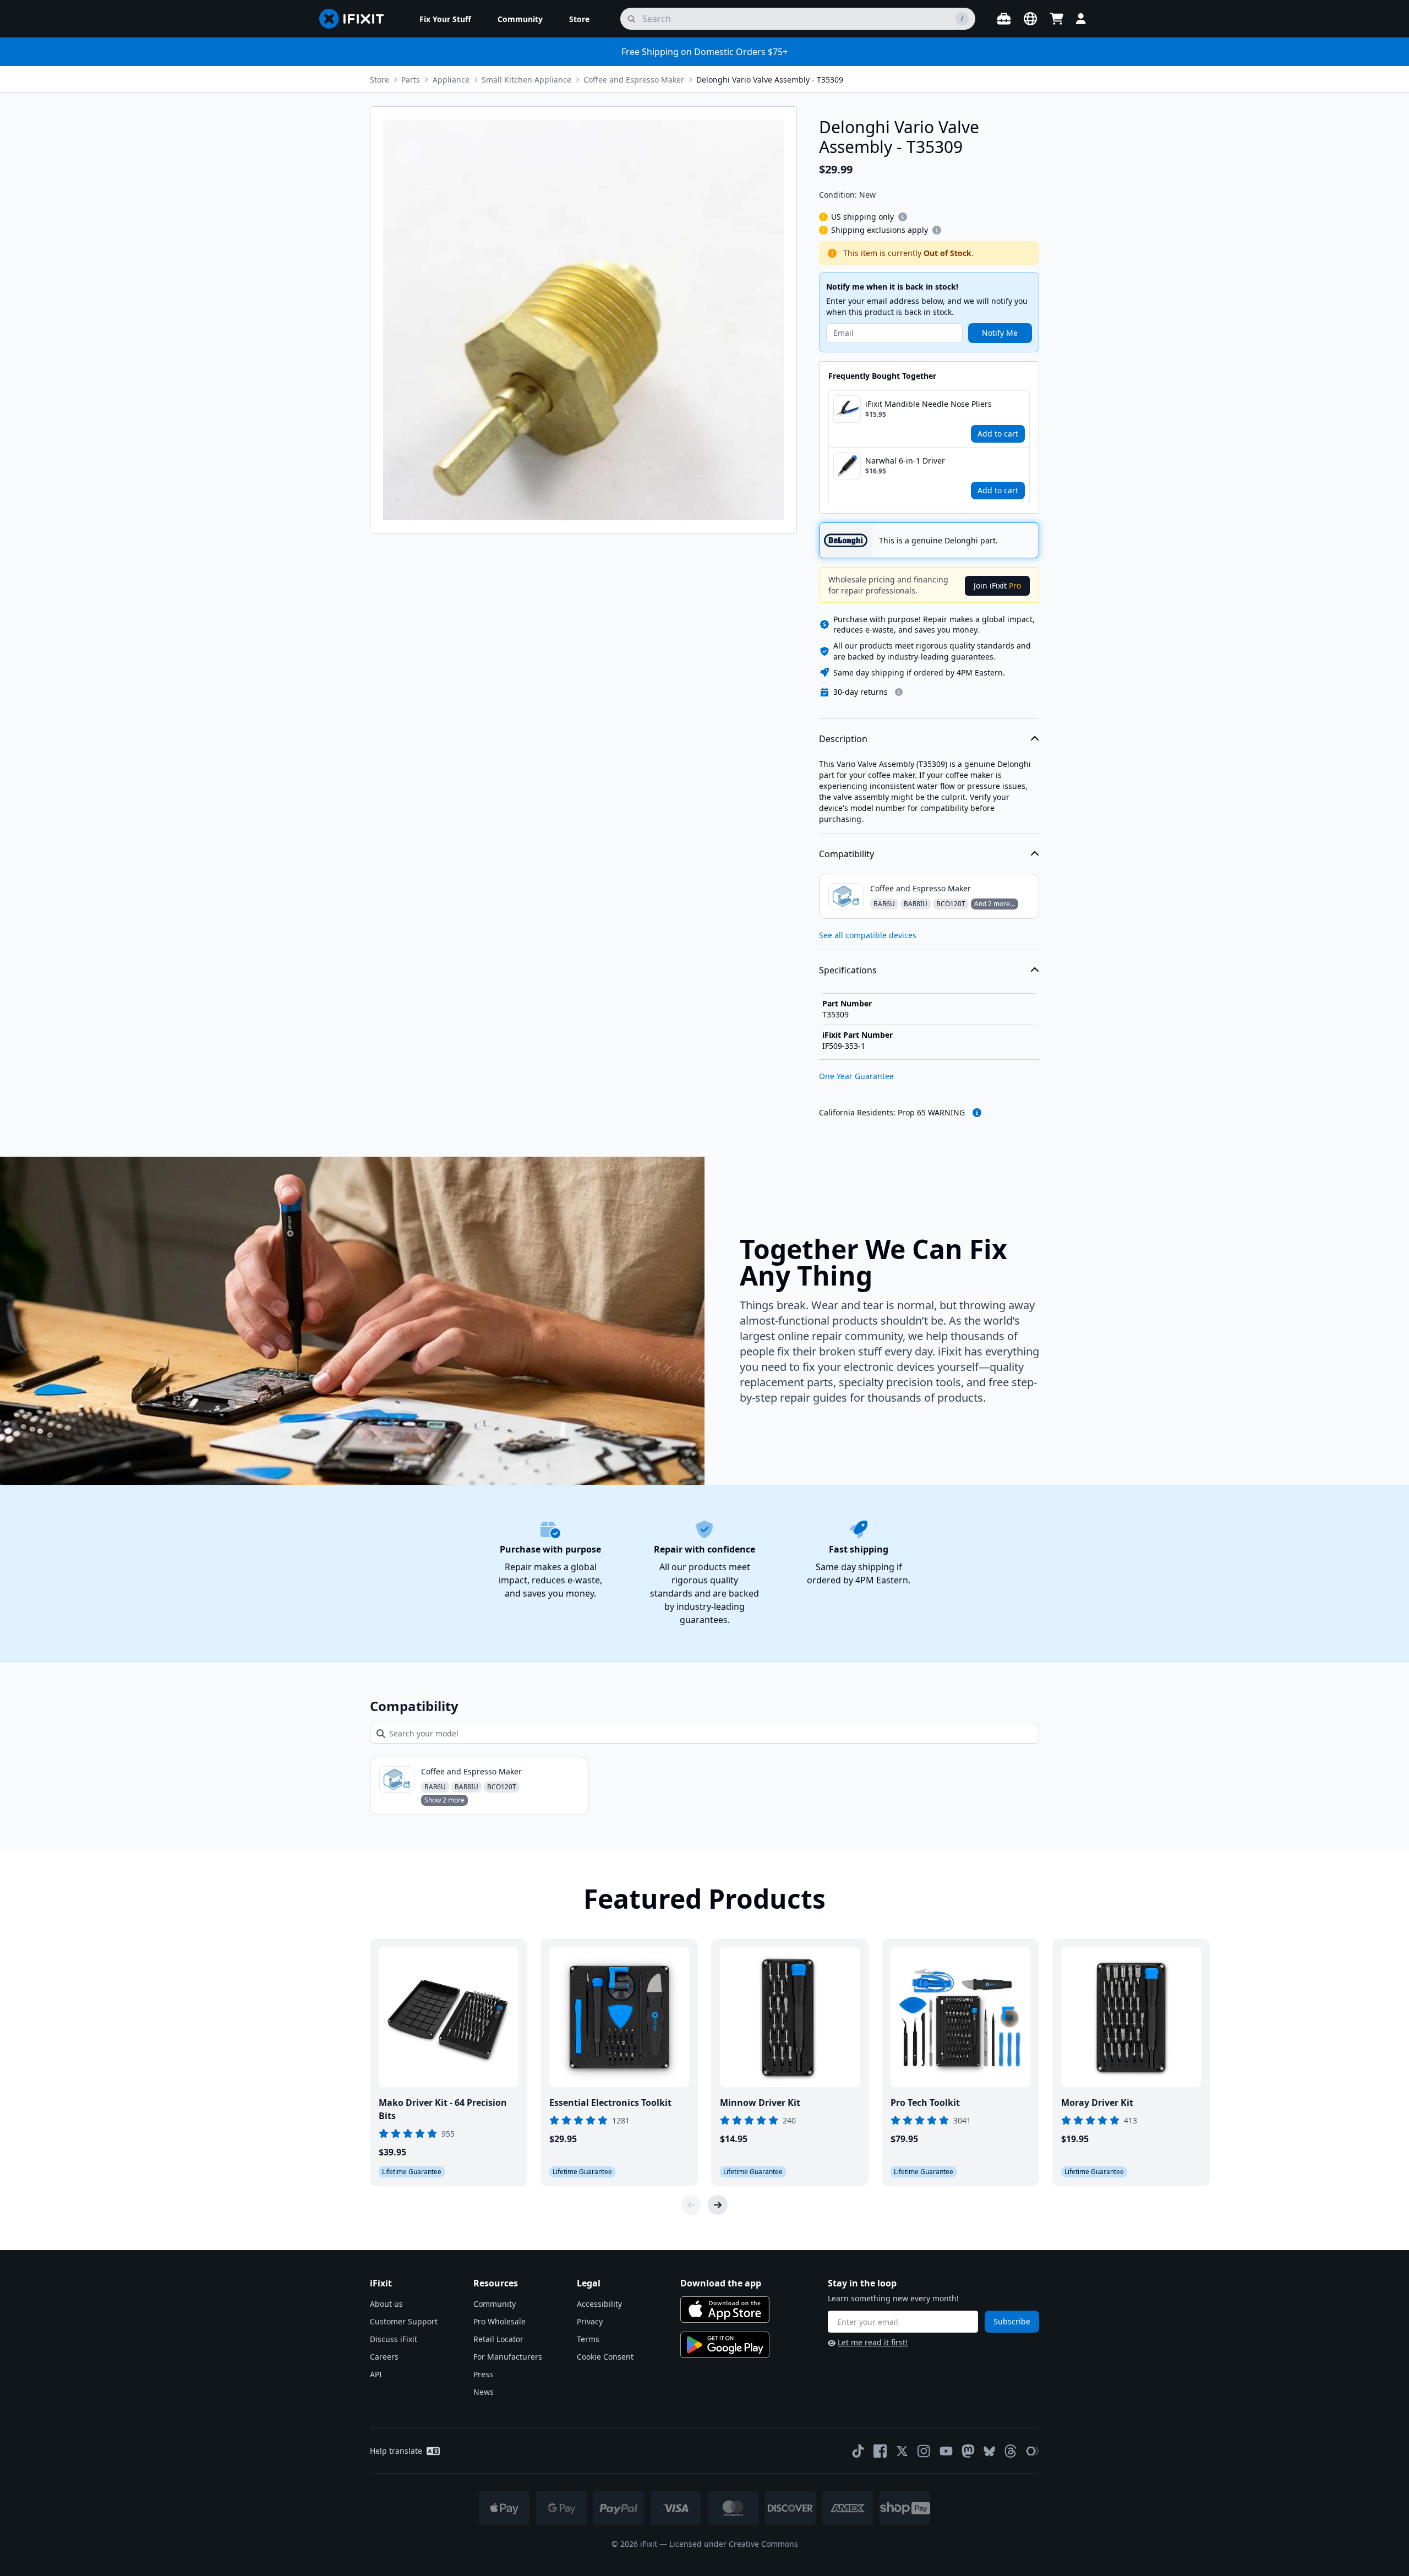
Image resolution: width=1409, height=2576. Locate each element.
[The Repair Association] (1033, 2451)
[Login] (1081, 19)
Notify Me (1000, 333)
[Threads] (1011, 2451)
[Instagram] (924, 2451)
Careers (384, 2357)
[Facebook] (880, 2451)
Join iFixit (997, 586)
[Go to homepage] (356, 19)
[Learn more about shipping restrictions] (903, 217)
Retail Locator (498, 2339)
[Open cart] (1057, 19)
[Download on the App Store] (725, 2310)
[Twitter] (902, 2451)
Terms (588, 2339)
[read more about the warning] (977, 1113)
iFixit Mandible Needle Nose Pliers (929, 404)
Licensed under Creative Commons (734, 2544)
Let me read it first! (873, 2342)
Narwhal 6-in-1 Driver (905, 461)
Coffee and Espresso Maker (634, 80)
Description (843, 739)
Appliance (451, 80)
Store (379, 80)
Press (483, 2374)
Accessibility (599, 2304)
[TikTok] (858, 2451)
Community (495, 2304)
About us (386, 2304)
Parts (411, 80)
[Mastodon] (968, 2451)
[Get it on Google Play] (725, 2345)
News (484, 2392)
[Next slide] (718, 2205)
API (376, 2374)
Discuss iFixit (394, 2339)
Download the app (721, 2283)
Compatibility (847, 854)
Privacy (590, 2321)
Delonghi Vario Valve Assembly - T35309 (770, 80)
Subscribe (1012, 2321)
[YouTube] (946, 2451)
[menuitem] (445, 19)
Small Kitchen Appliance (526, 80)
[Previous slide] (691, 2205)
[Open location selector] (1030, 19)
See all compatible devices (868, 935)
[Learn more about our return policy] (899, 692)
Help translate (396, 2451)
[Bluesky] (989, 2451)
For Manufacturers (508, 2357)
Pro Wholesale (499, 2321)
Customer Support (404, 2321)
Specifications (848, 970)
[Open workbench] (1004, 19)
